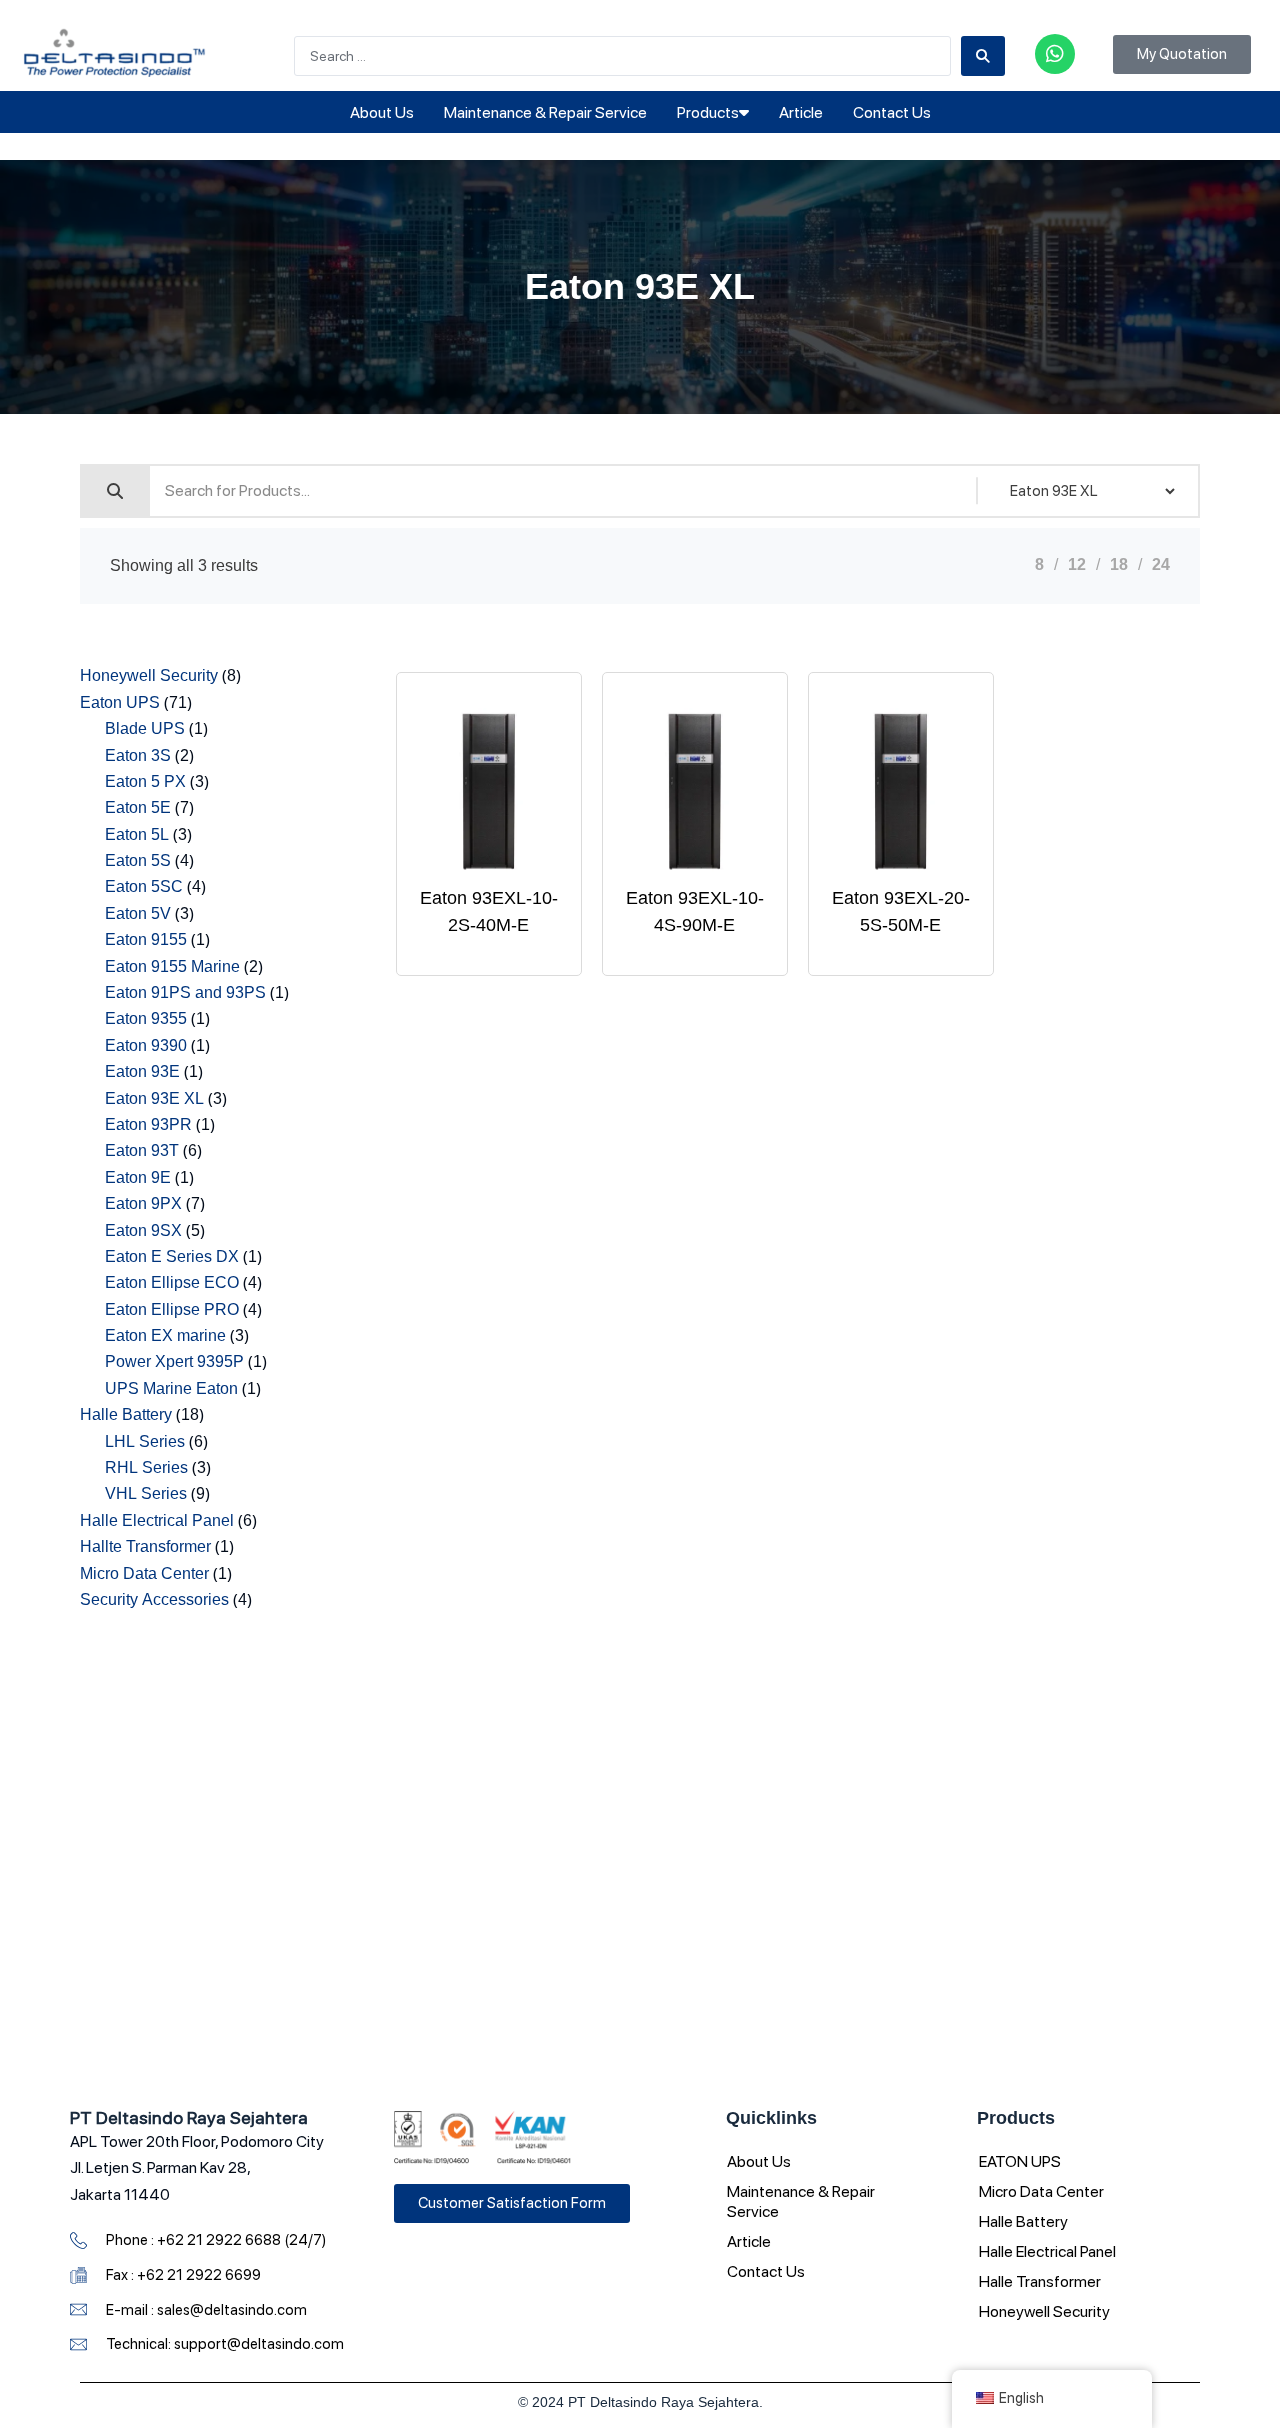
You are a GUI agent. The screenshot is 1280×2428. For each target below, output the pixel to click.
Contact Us (892, 112)
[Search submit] (983, 56)
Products (708, 112)
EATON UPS (1020, 2161)
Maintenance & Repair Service (545, 112)
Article (801, 112)
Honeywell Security (1044, 2311)
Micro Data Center (1041, 2191)
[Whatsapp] (1055, 54)
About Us (382, 112)
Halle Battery (1023, 2221)
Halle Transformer (1040, 2281)
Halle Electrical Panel (1047, 2251)
